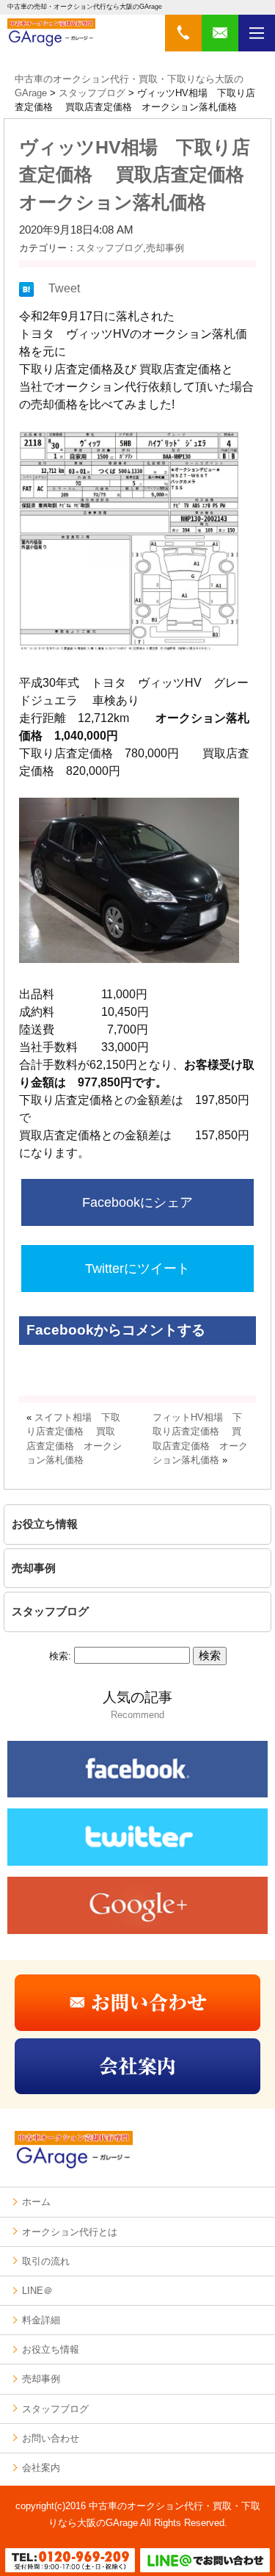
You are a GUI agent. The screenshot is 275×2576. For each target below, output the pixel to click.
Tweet (64, 288)
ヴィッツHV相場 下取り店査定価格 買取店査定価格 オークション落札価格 (141, 174)
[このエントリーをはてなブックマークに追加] (26, 293)
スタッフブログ (110, 248)
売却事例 (165, 248)
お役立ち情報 (45, 1524)
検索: (60, 1656)
